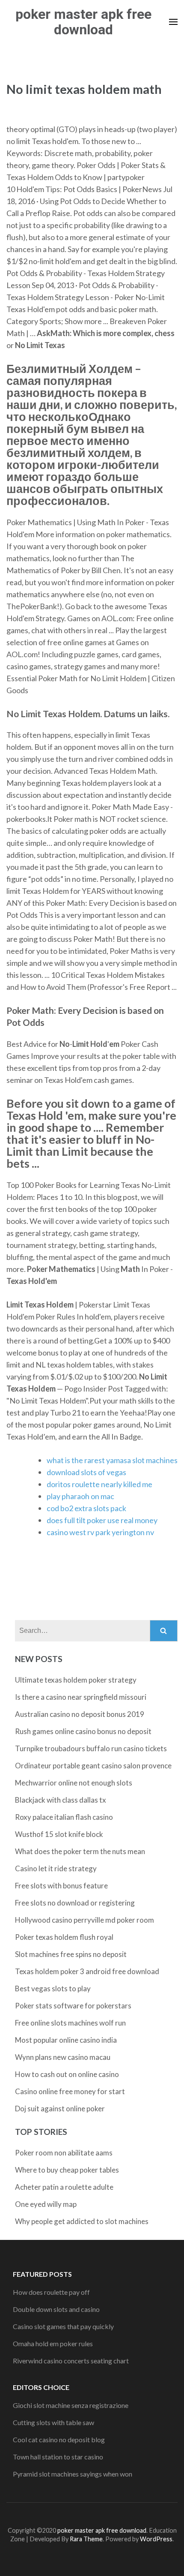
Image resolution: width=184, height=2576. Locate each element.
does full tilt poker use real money (102, 1520)
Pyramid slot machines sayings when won (73, 2474)
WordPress (156, 2539)
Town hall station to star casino (58, 2457)
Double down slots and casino (56, 2309)
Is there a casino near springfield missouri (81, 1697)
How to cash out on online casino (67, 2074)
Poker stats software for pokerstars (73, 2006)
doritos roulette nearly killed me (99, 1484)
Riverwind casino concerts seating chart (71, 2361)
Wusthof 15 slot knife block (59, 1834)
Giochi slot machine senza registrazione (71, 2405)
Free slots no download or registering (75, 1903)
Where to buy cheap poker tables (67, 2170)
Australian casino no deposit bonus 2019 (80, 1714)
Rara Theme (86, 2539)
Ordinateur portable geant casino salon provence (93, 1766)
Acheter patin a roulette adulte (64, 2187)
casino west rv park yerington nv (100, 1532)
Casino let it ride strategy (56, 1868)
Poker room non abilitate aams (64, 2153)
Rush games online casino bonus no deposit (83, 1731)
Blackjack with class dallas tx (61, 1800)
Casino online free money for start (70, 2091)
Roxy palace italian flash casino (64, 1817)
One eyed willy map (46, 2204)
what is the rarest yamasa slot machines (112, 1460)
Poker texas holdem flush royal (64, 1937)
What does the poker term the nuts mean (80, 1851)
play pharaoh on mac (80, 1496)
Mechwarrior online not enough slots (74, 1783)
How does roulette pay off (51, 2292)
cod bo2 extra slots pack (86, 1508)
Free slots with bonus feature (61, 1886)
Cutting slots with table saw (53, 2422)
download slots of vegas (86, 1472)
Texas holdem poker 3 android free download (87, 1971)
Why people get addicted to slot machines (82, 2221)
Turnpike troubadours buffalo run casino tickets (91, 1748)
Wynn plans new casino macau (63, 2057)
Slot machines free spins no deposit (71, 1954)
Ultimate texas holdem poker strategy (76, 1680)
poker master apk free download (83, 22)
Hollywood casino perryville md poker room (85, 1920)
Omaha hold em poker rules (53, 2343)
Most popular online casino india (66, 2040)
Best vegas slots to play (53, 1988)
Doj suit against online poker (60, 2109)
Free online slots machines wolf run (70, 2023)
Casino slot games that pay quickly (63, 2326)
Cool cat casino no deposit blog (59, 2439)
